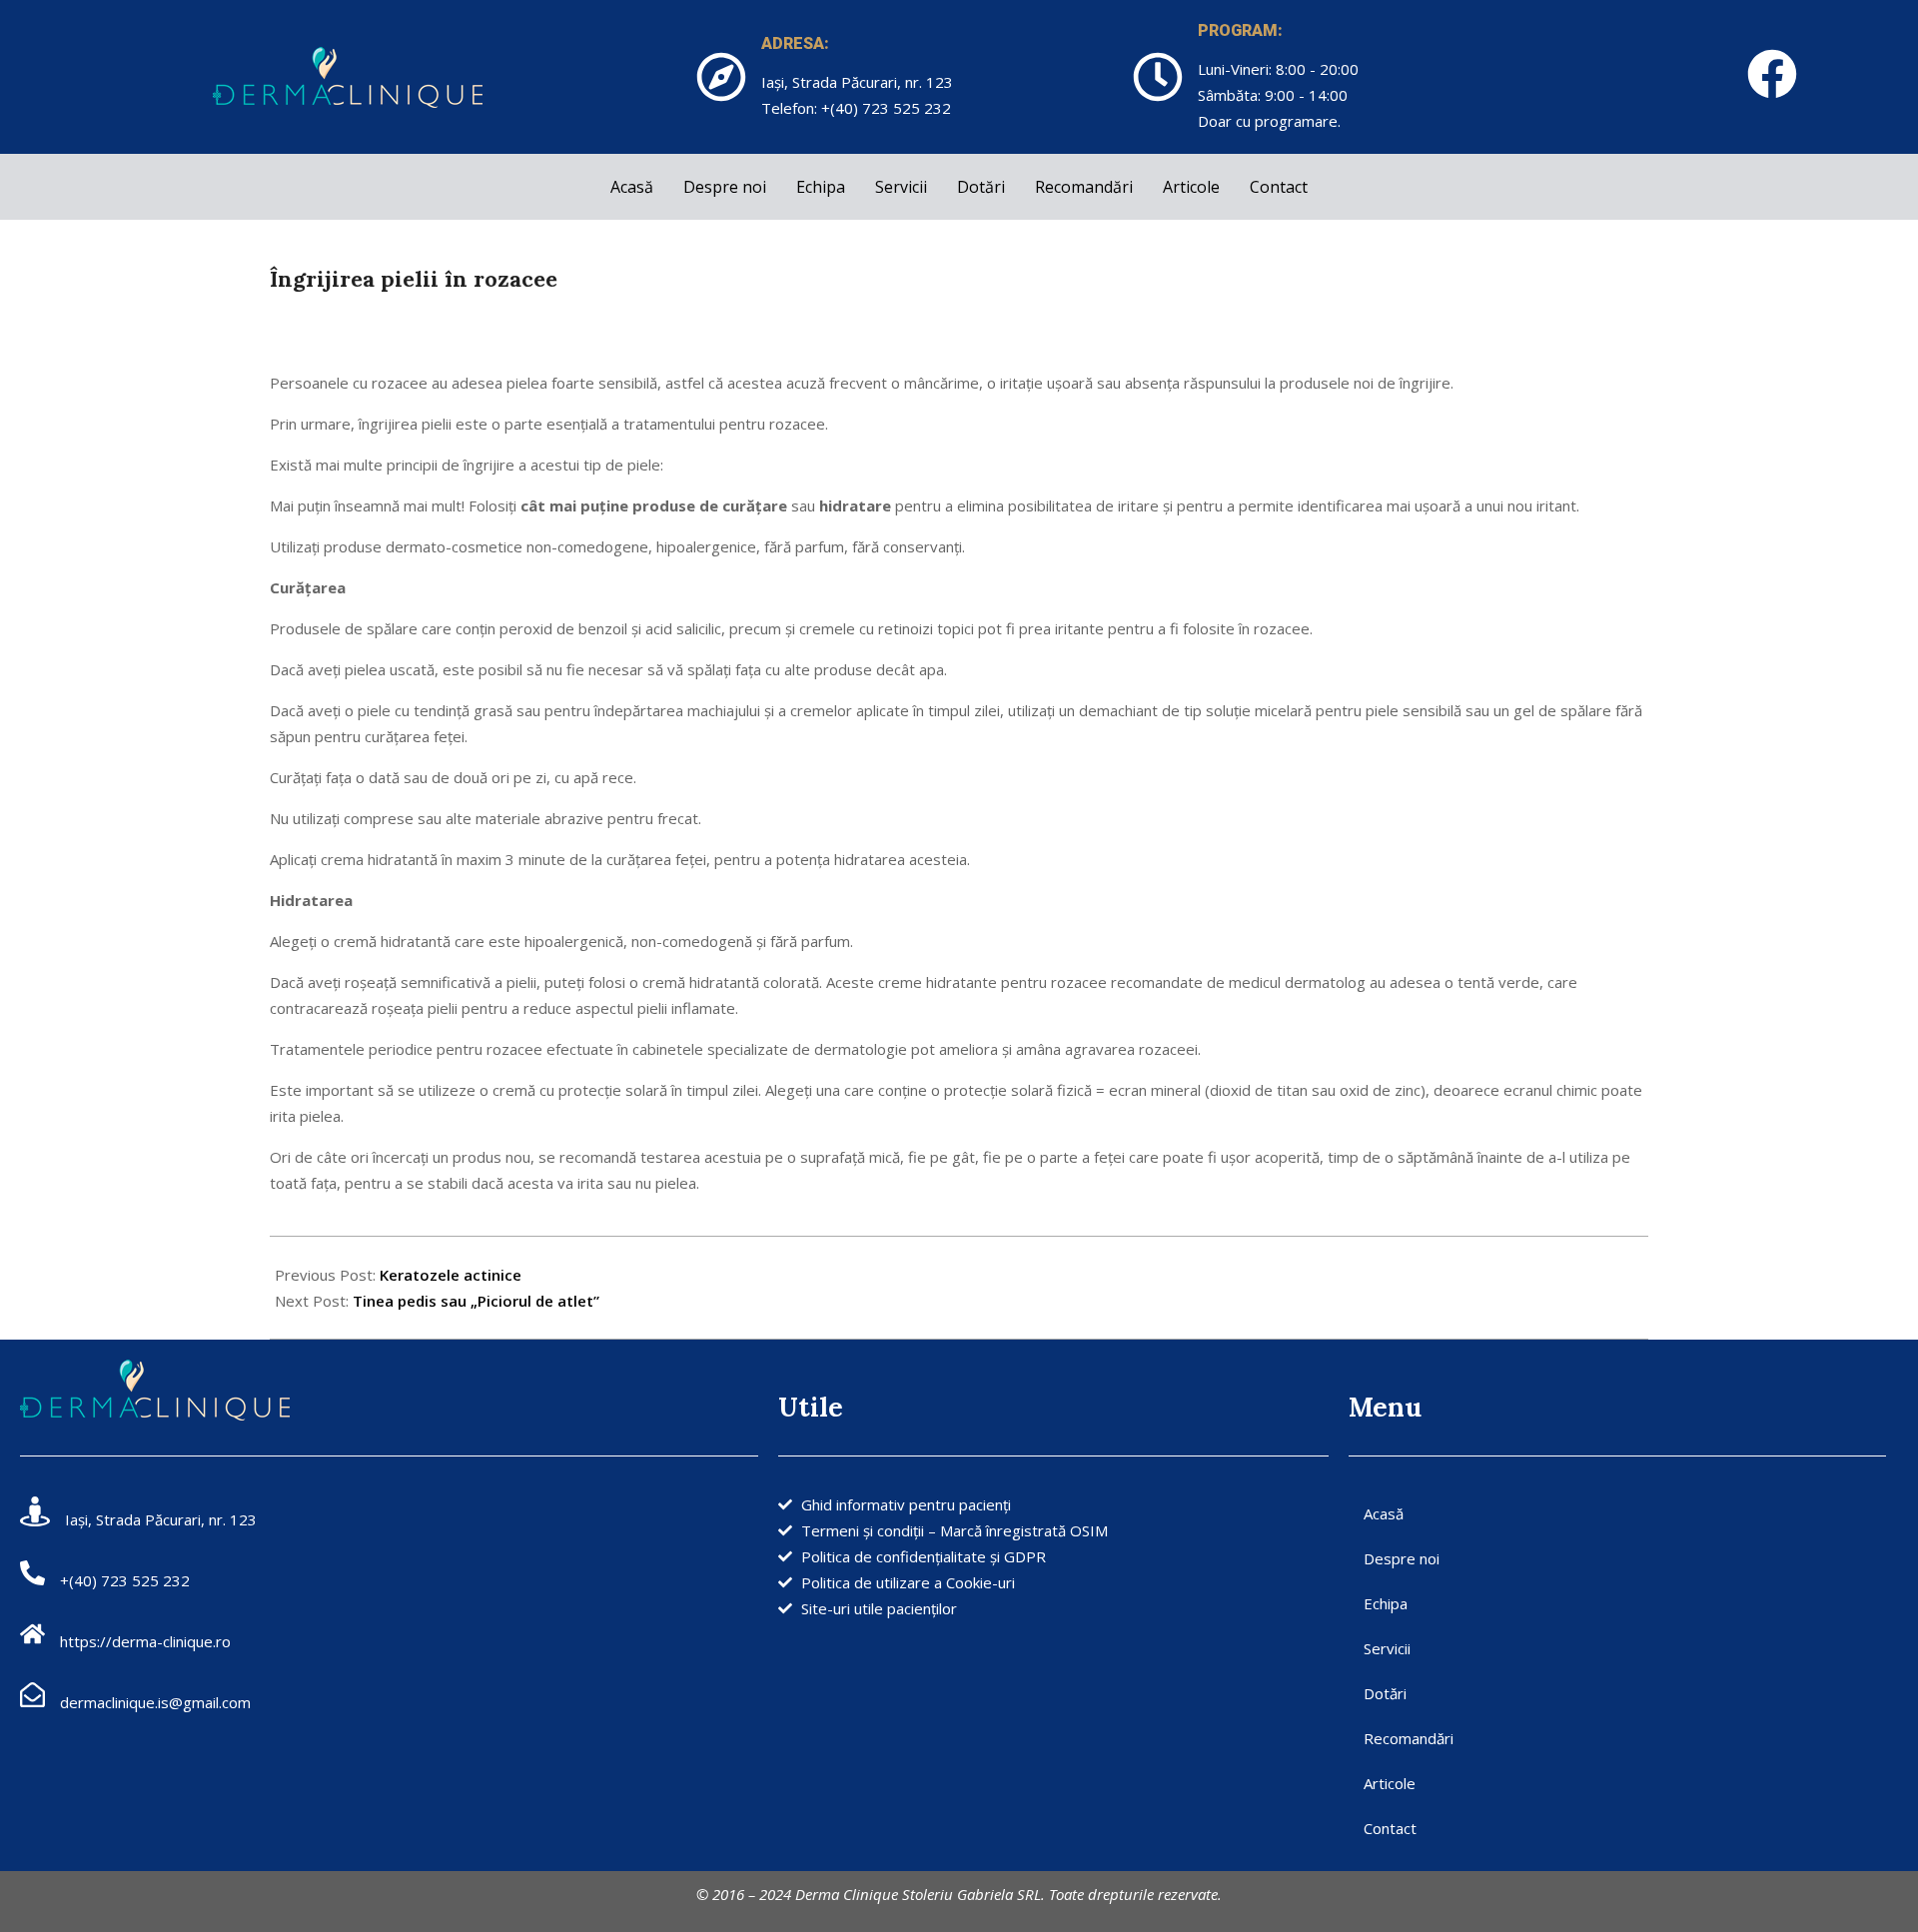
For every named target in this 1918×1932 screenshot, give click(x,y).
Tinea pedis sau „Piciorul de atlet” (476, 1301)
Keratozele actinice (451, 1275)
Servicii (901, 187)
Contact (1279, 187)
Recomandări (1084, 187)
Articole (1191, 187)
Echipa (821, 187)
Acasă (632, 187)
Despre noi (725, 187)
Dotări (981, 187)
